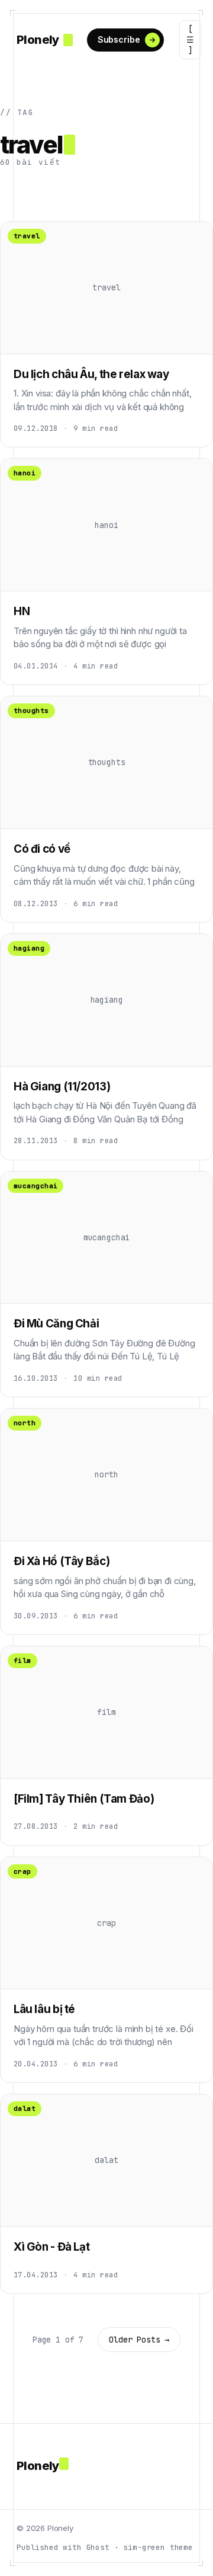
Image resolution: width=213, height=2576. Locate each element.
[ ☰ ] (190, 40)
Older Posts (139, 2340)
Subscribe (119, 39)
